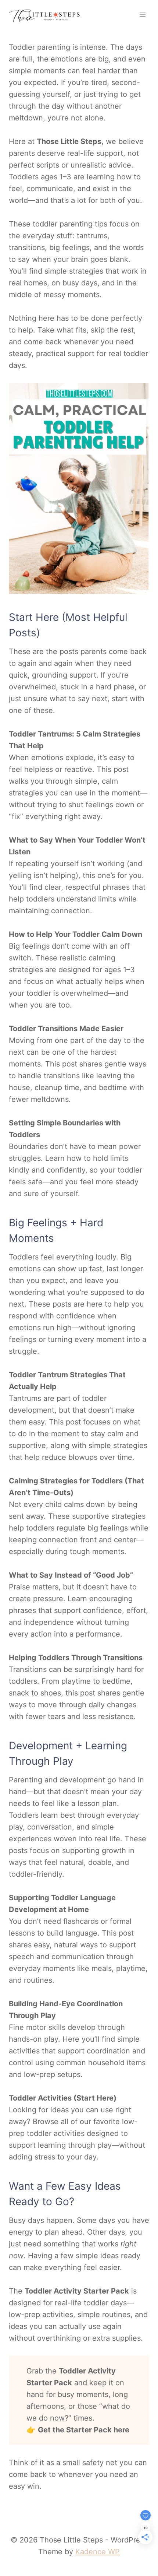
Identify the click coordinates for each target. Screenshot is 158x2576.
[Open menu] (142, 15)
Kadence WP (98, 2552)
